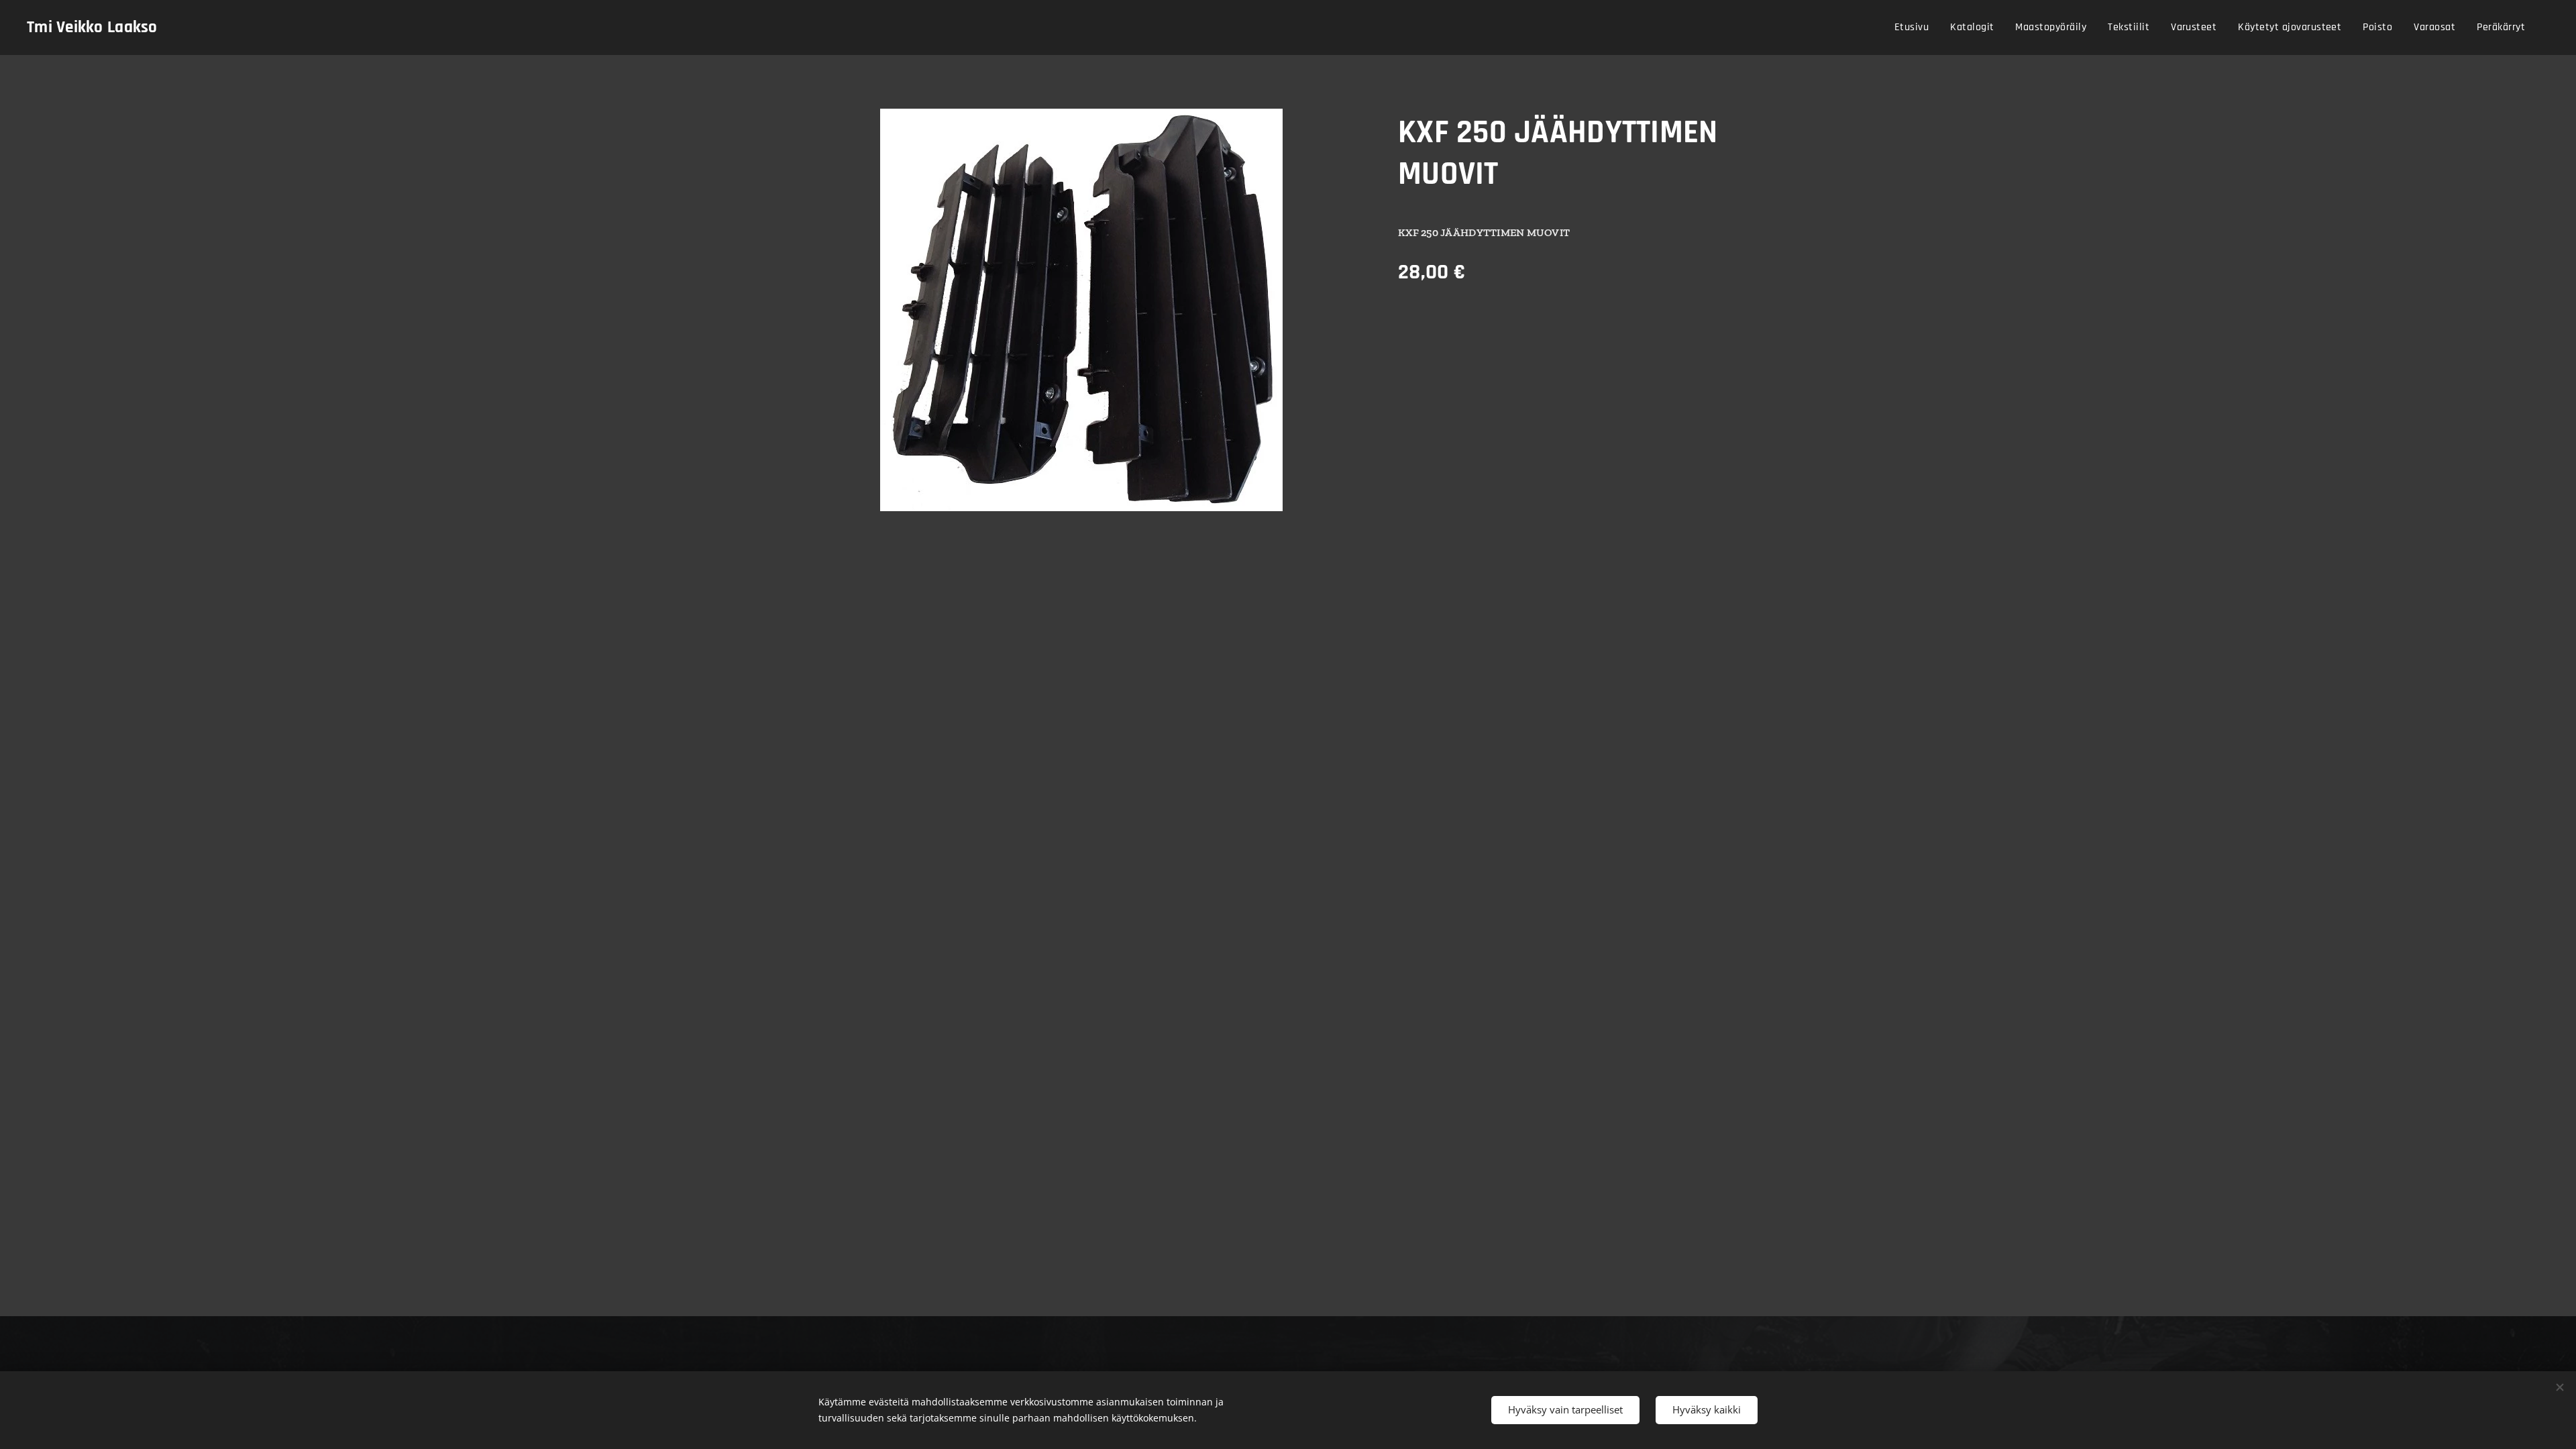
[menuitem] (1915, 28)
